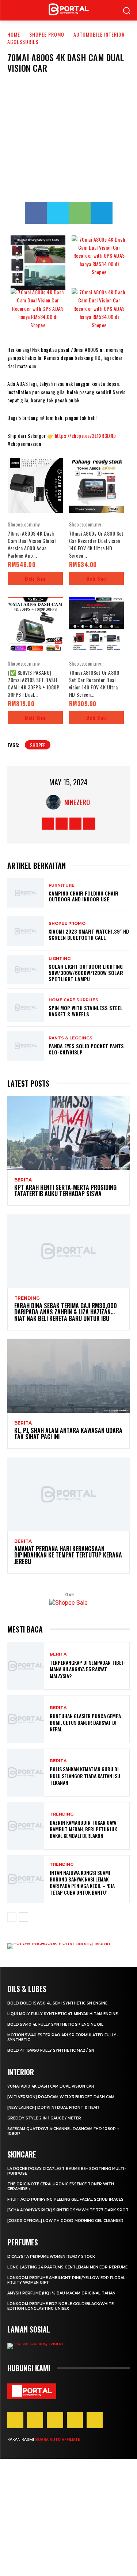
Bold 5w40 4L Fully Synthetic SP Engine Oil (55, 2024)
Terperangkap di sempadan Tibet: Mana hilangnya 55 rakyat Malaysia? (87, 1669)
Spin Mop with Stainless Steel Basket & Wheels (86, 1011)
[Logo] (32, 2391)
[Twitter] (58, 213)
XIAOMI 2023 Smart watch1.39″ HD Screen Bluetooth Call (89, 934)
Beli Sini (35, 578)
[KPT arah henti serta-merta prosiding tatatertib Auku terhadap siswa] (68, 1133)
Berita (23, 1180)
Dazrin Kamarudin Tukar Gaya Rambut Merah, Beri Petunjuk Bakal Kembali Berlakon (83, 1829)
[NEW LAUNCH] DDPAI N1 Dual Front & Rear (53, 2108)
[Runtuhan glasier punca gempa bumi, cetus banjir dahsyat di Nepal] (26, 1719)
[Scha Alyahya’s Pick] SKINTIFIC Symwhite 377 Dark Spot (68, 2210)
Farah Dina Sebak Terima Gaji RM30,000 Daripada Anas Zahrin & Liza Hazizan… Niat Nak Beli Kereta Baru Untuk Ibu (66, 1312)
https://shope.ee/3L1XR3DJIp (85, 435)
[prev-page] (12, 1917)
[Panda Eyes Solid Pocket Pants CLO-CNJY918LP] (26, 1046)
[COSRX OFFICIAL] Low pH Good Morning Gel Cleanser (65, 2221)
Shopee (38, 745)
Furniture (62, 885)
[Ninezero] (55, 802)
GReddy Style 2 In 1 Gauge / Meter (44, 2118)
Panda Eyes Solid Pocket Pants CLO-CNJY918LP (86, 1049)
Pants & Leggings (71, 1038)
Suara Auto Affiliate (58, 2440)
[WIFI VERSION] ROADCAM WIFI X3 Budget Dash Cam (61, 2097)
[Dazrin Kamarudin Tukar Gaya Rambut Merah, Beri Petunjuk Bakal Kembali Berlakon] (26, 1826)
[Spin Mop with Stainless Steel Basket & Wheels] (26, 1008)
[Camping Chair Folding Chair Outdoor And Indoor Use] (26, 893)
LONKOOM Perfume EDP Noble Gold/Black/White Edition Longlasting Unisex (60, 2306)
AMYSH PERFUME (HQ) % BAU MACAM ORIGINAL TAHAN (61, 2293)
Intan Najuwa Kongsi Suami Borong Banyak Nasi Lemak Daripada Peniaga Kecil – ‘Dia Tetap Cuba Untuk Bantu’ (82, 1883)
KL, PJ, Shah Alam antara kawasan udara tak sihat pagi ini (68, 1434)
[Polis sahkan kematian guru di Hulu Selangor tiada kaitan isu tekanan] (26, 1773)
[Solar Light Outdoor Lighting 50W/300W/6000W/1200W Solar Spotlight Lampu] (26, 969)
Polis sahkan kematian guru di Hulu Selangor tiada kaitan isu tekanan (85, 1775)
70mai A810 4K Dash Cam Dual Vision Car (51, 2086)
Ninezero (77, 802)
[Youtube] (89, 824)
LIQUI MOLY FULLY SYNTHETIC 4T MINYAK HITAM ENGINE (62, 2014)
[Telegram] (102, 213)
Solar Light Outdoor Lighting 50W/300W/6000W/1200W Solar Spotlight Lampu (86, 973)
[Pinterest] (55, 2420)
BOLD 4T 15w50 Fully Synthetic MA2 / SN (51, 2050)
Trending (27, 1298)
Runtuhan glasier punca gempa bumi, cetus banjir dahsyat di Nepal (85, 1722)
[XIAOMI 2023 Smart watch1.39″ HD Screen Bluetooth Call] (26, 931)
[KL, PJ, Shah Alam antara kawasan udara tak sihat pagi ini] (68, 1376)
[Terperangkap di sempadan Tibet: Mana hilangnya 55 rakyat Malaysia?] (26, 1666)
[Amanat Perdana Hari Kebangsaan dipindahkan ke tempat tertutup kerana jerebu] (68, 1494)
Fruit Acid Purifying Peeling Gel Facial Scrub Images (65, 2199)
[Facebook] (36, 213)
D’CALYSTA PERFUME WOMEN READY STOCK (51, 2257)
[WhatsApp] (80, 213)
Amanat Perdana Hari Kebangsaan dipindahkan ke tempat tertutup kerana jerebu (68, 1555)
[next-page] (24, 1917)
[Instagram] (62, 824)
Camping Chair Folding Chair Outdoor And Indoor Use (83, 896)
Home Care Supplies (73, 1000)
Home (14, 34)
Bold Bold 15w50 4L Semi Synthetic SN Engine (57, 2003)
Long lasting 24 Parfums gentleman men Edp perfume (67, 2267)
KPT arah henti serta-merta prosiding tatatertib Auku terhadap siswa (65, 1191)
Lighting (60, 959)
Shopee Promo (47, 34)
